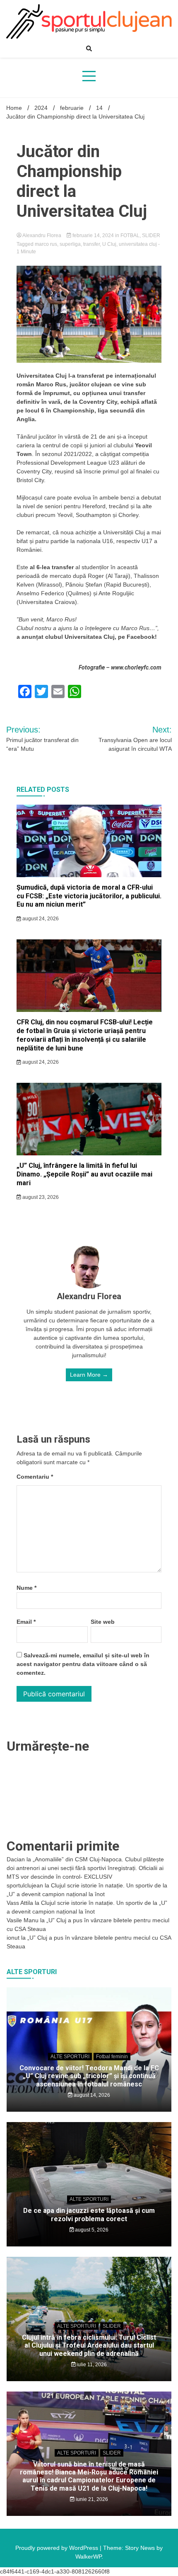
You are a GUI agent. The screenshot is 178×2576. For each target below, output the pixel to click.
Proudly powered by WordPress (58, 2548)
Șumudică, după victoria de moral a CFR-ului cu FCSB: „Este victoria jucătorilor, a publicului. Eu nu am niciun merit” (89, 896)
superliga (70, 244)
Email (26, 1622)
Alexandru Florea (42, 235)
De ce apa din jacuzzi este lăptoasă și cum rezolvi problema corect (89, 2215)
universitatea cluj (138, 244)
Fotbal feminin (112, 2057)
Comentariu (35, 1477)
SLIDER (151, 235)
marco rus (46, 244)
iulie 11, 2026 (91, 2365)
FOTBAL (130, 235)
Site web (103, 1622)
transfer (91, 244)
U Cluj (109, 244)
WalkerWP (88, 2557)
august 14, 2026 (91, 2095)
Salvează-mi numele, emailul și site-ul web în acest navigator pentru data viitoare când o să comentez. (83, 1664)
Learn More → (89, 1375)
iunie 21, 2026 (91, 2499)
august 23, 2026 (40, 1197)
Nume (26, 1588)
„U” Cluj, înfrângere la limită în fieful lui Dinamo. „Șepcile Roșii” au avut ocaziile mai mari (84, 1174)
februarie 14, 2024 (93, 235)
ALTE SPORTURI (70, 2057)
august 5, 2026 (91, 2230)
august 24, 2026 (40, 919)
